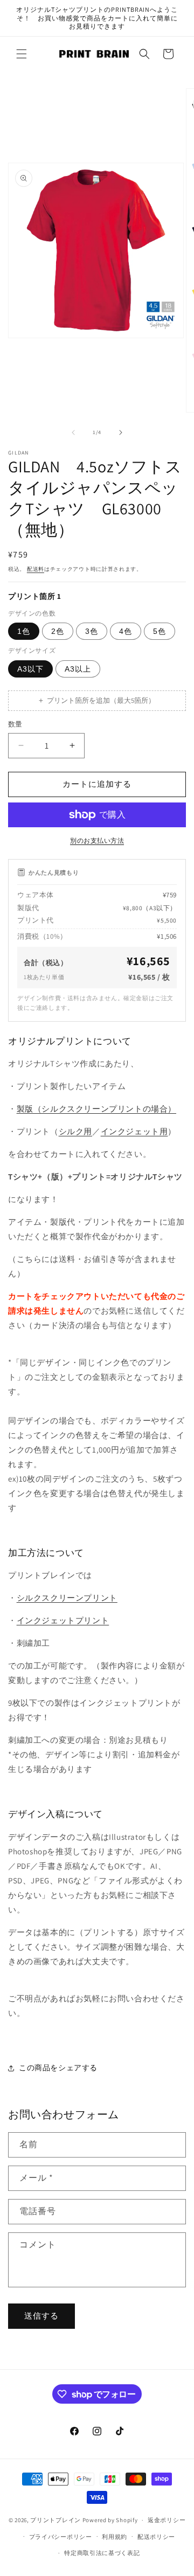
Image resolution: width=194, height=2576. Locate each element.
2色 (58, 631)
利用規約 (115, 2537)
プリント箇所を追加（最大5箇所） (97, 700)
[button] (22, 54)
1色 (24, 631)
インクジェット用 (134, 1131)
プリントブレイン (56, 2520)
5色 (160, 631)
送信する (41, 2316)
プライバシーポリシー (61, 2537)
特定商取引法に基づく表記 (102, 2553)
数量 (15, 724)
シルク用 (75, 1131)
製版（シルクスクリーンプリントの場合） (96, 1109)
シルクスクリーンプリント (67, 1598)
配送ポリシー (156, 2537)
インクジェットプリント (63, 1620)
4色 (126, 631)
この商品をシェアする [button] (58, 2068)
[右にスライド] (121, 432)
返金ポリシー (167, 2520)
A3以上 (78, 669)
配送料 (36, 569)
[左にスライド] (73, 432)
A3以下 (30, 669)
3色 (92, 631)
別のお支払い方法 (97, 840)
